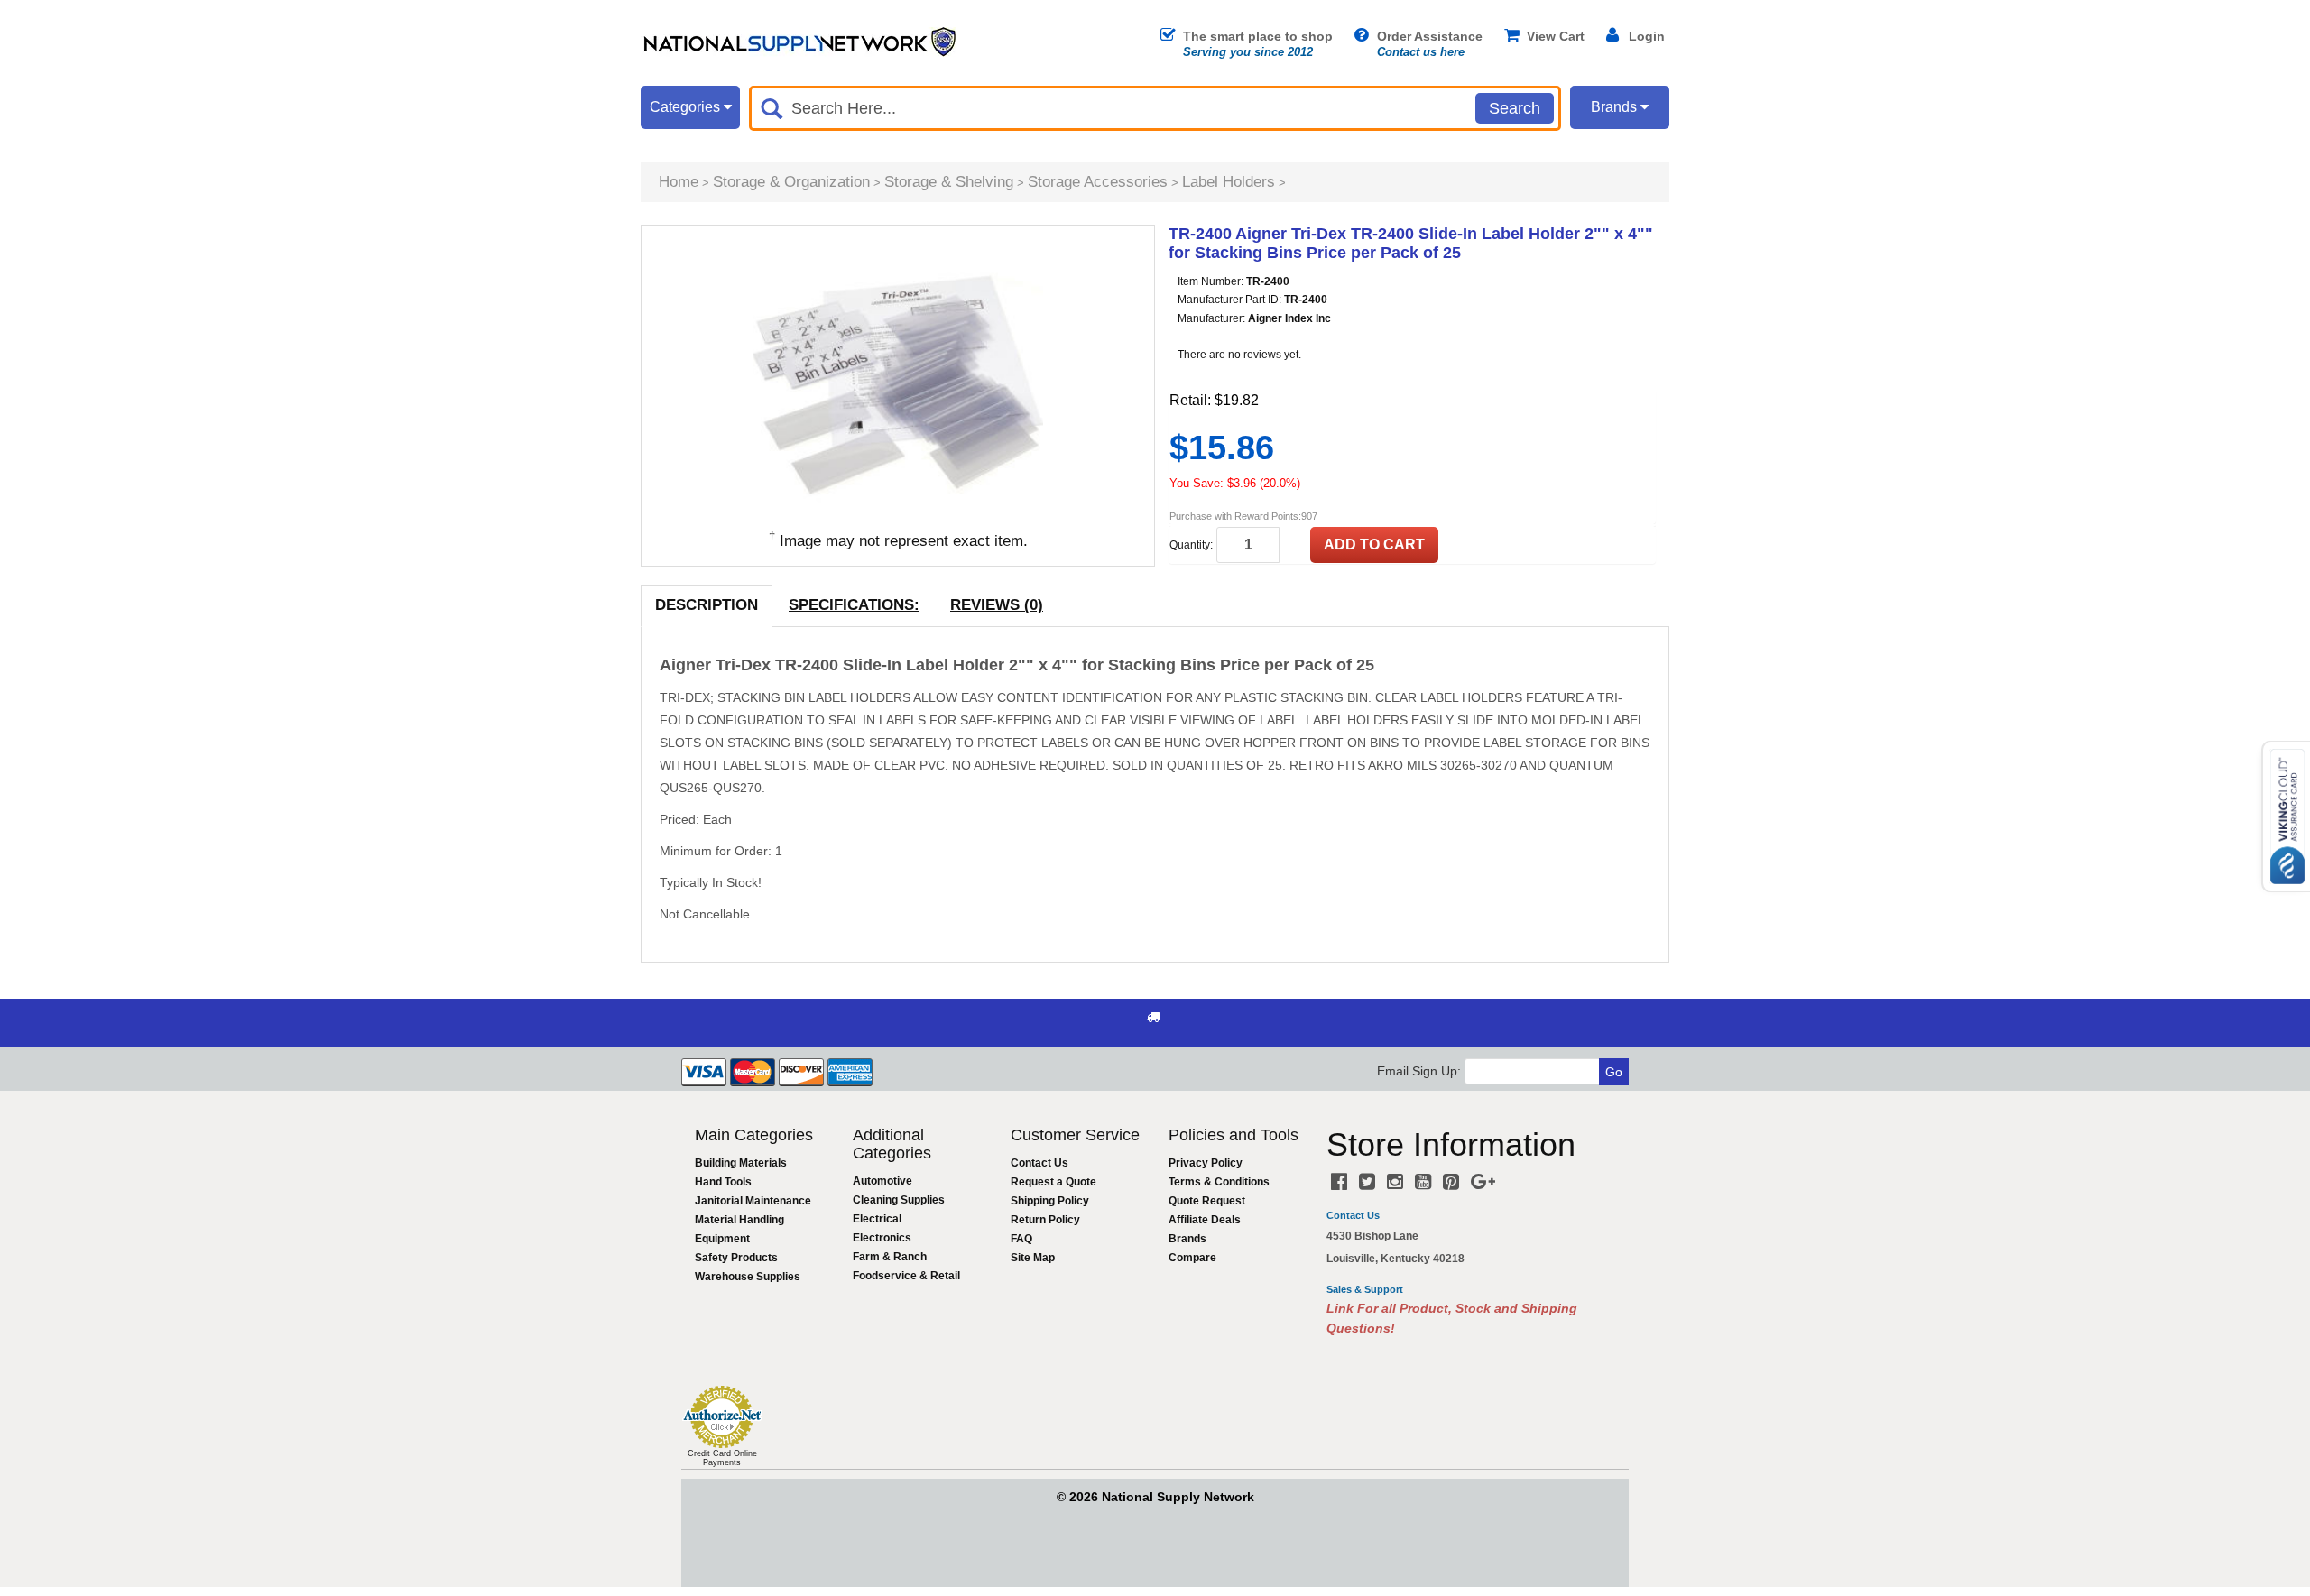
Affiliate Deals (1205, 1220)
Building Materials (741, 1163)
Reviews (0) (997, 605)
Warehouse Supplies (748, 1277)
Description (707, 605)
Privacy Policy (1206, 1163)
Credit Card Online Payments (722, 1458)
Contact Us (1039, 1163)
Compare (1192, 1258)
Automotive (882, 1181)
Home (679, 182)
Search (1515, 108)
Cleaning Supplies (899, 1200)
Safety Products (736, 1258)
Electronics (882, 1238)
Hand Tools (723, 1182)
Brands (1187, 1239)
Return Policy (1045, 1220)
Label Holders (1229, 182)
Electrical (877, 1219)
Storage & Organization (791, 182)
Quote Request (1207, 1201)
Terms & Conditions (1219, 1182)
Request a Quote (1053, 1182)
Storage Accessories (1098, 182)
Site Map (1033, 1258)
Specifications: (854, 605)
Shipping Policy (1050, 1201)
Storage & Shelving (949, 182)
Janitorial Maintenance (753, 1201)
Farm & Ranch (890, 1257)
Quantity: (1191, 545)
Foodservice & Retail (906, 1276)
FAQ (1021, 1239)
